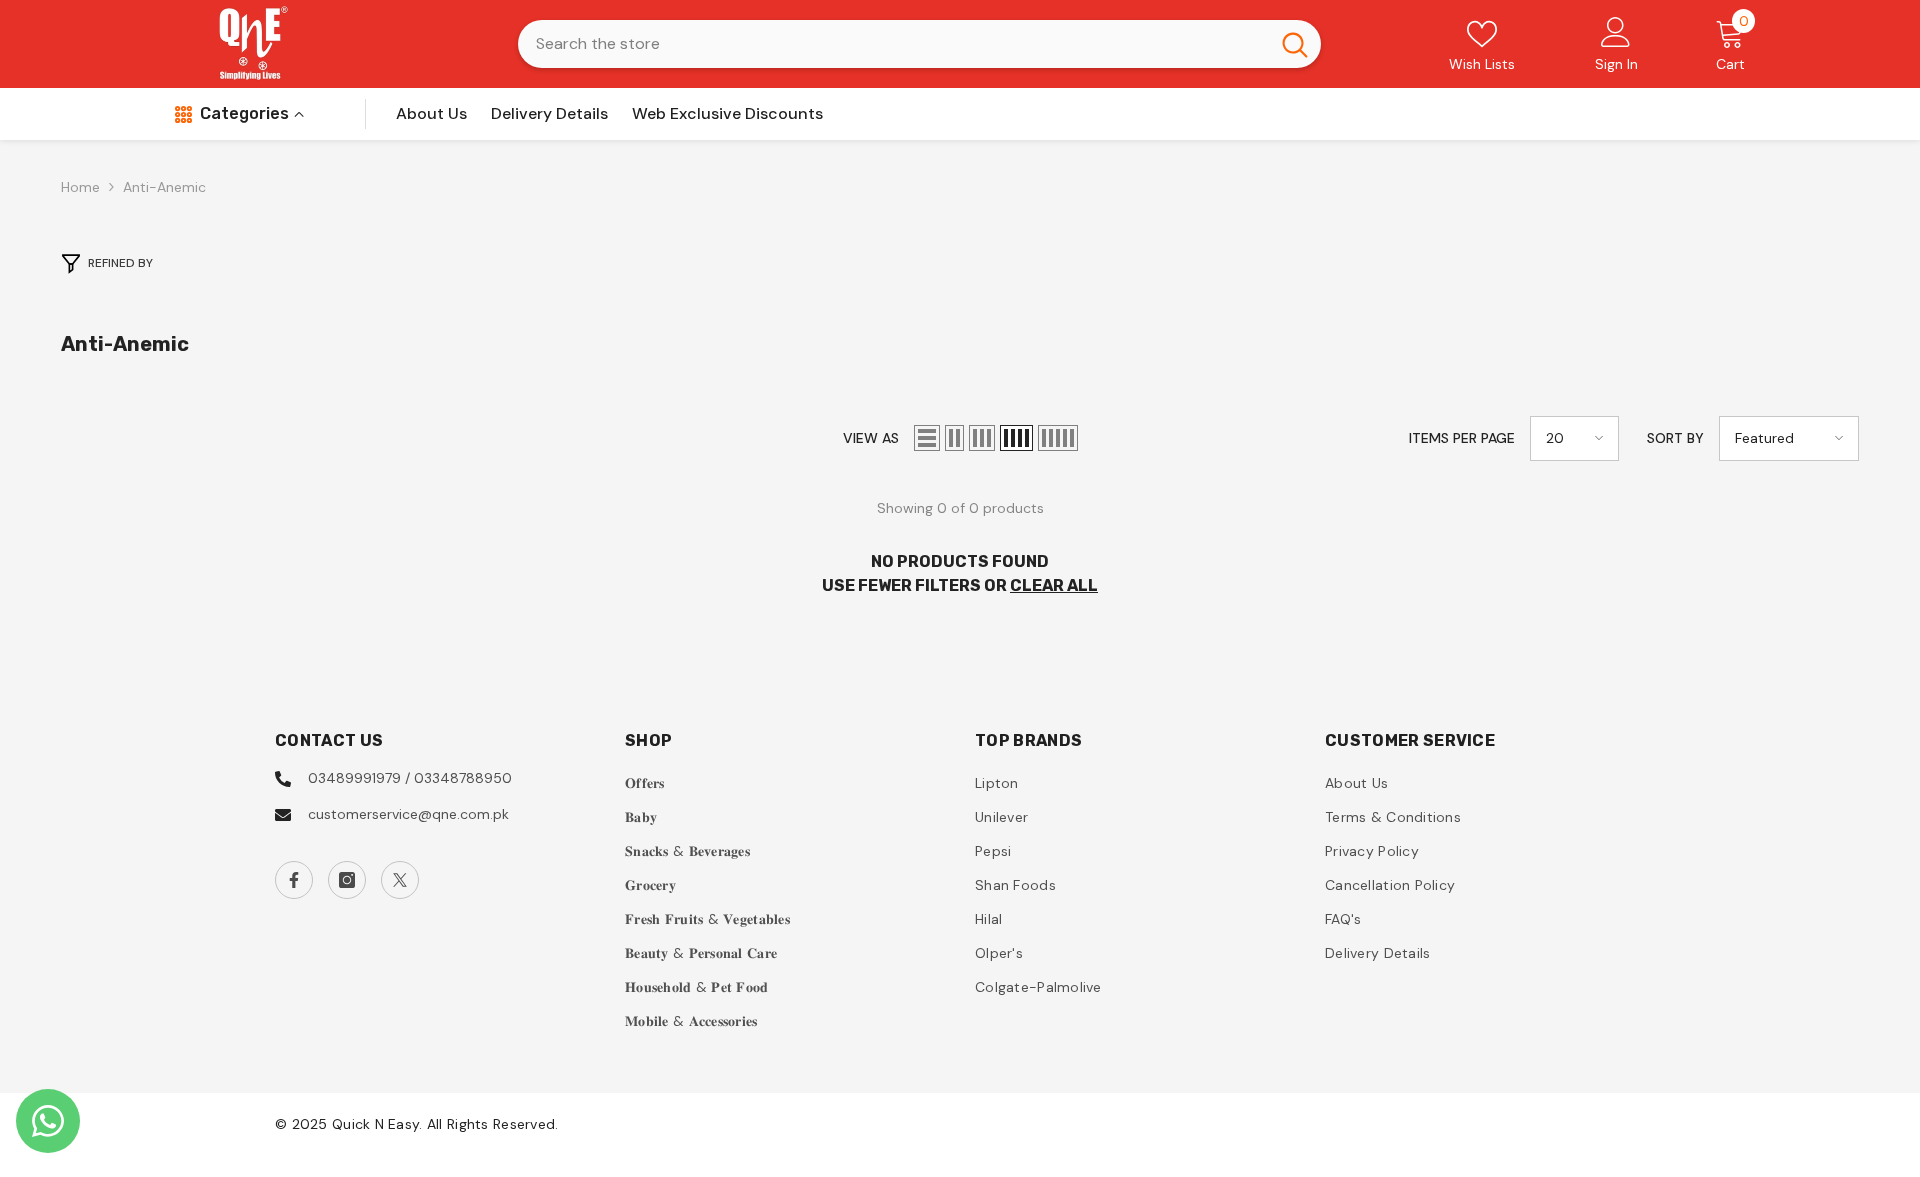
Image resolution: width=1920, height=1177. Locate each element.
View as (871, 438)
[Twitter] (400, 880)
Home (80, 187)
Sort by (1675, 438)
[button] (927, 438)
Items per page (1462, 438)
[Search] (919, 44)
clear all (1054, 585)
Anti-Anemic (164, 187)
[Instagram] (347, 880)
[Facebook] (294, 880)
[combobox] (893, 44)
